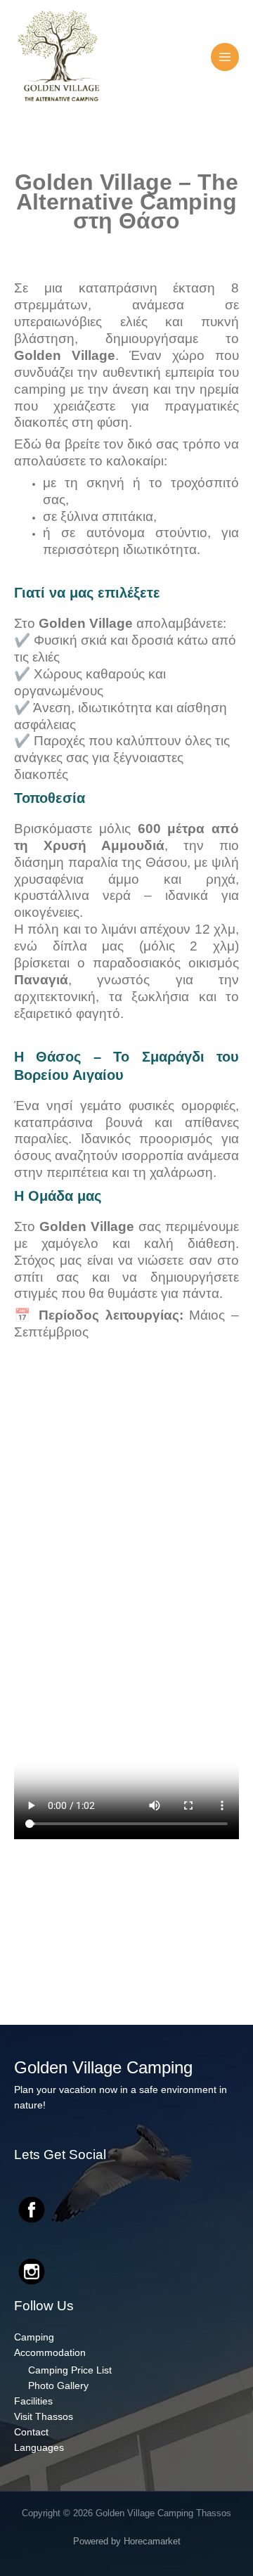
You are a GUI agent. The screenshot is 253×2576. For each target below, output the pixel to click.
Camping (34, 2337)
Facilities (33, 2401)
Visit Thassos (44, 2417)
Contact (31, 2432)
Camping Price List (70, 2370)
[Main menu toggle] (225, 57)
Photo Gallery (58, 2386)
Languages (39, 2448)
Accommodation (50, 2353)
